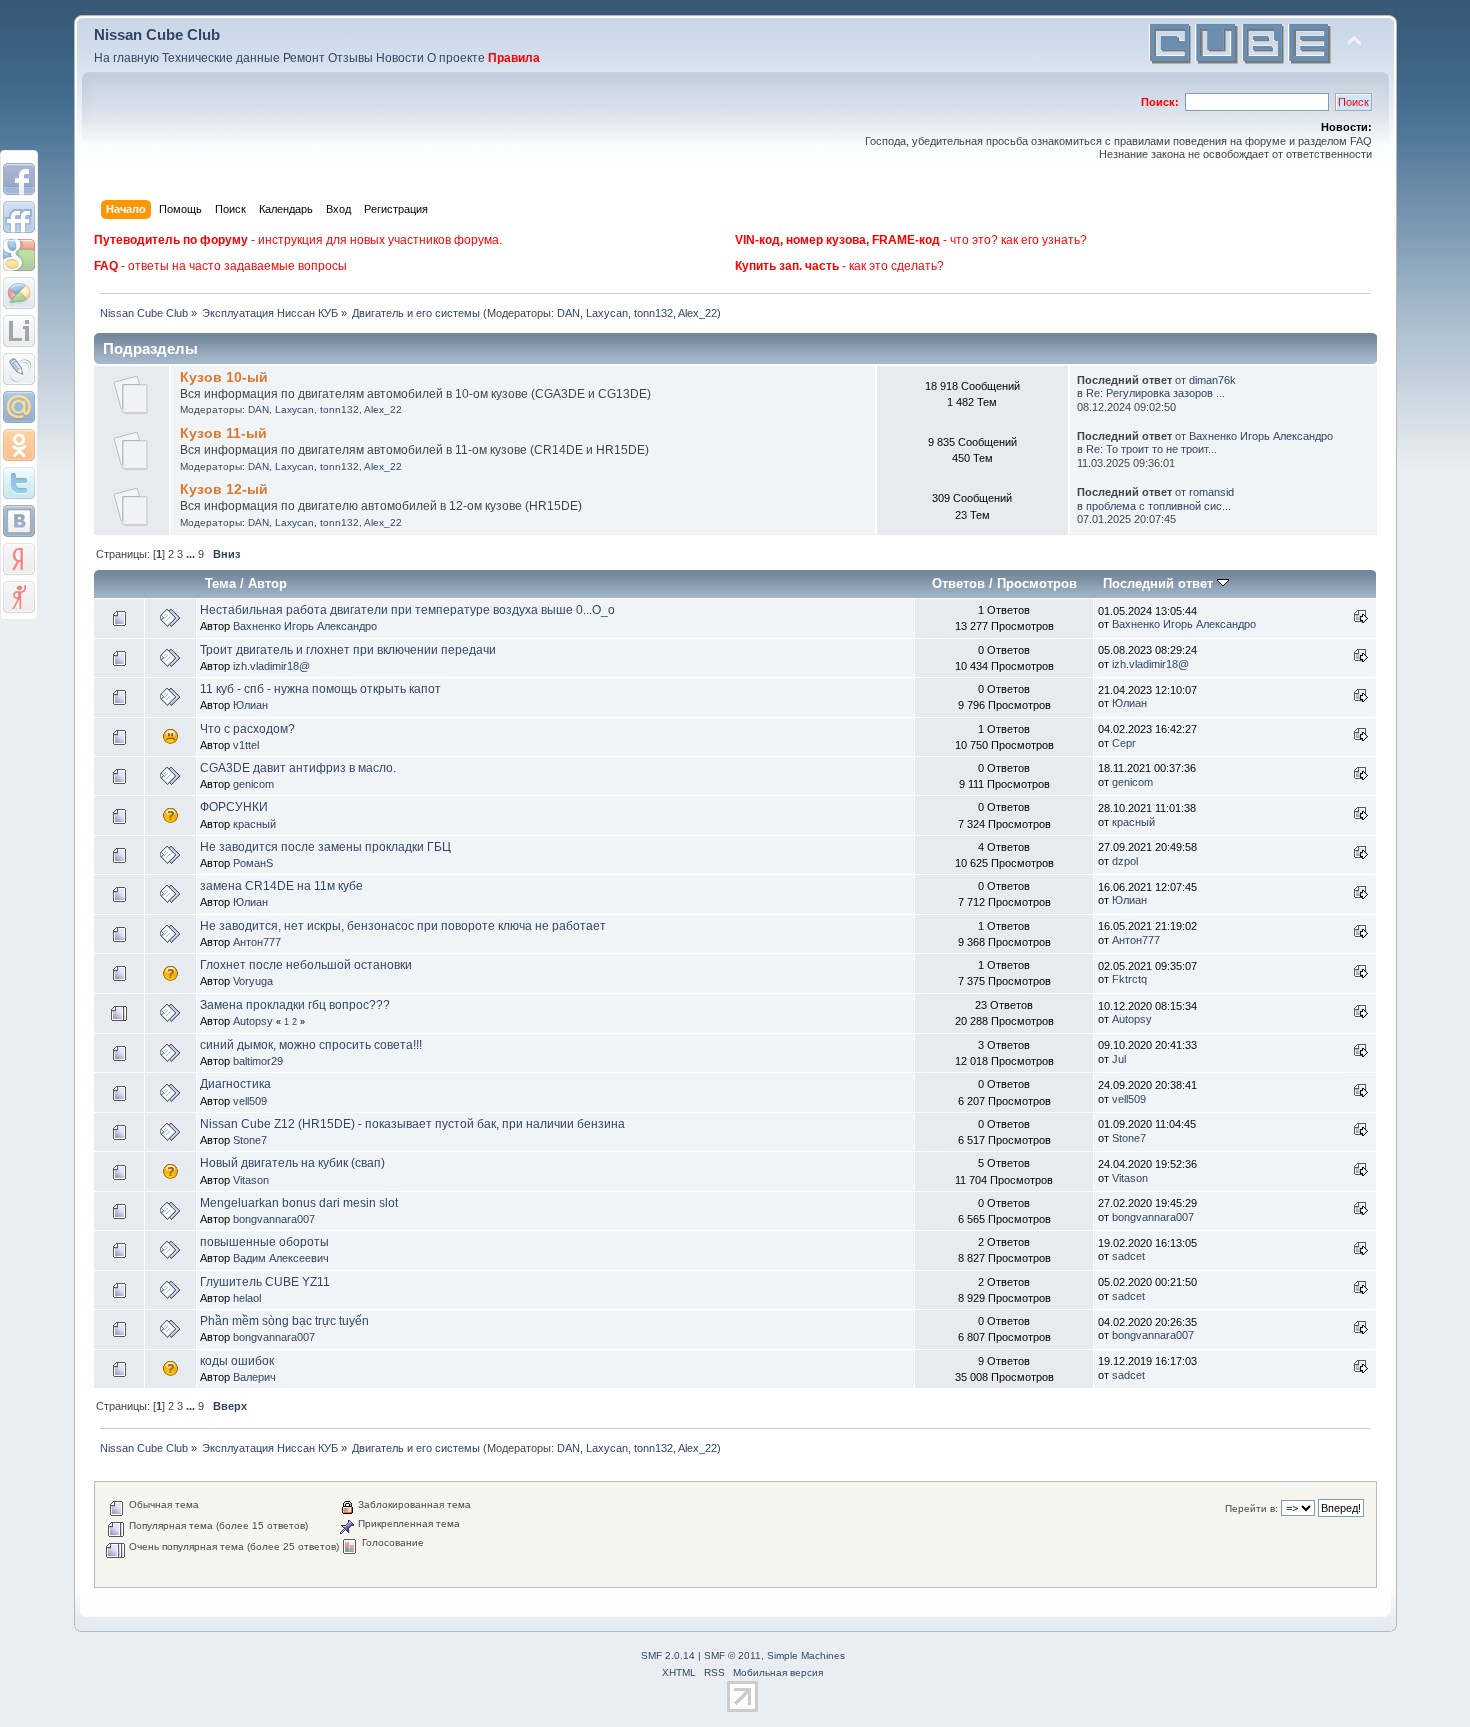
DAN (568, 313)
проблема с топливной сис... (1158, 506)
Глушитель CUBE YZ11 (265, 1282)
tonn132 (653, 313)
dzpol (1125, 861)
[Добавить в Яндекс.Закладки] (19, 559)
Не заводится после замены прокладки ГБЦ (325, 847)
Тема (220, 583)
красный (254, 824)
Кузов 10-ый (224, 377)
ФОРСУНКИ (234, 807)
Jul (1119, 1059)
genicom (253, 784)
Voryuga (253, 981)
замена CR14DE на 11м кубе (281, 886)
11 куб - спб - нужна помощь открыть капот (320, 689)
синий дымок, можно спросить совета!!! (311, 1045)
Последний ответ (1160, 583)
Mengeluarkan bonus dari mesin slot (299, 1203)
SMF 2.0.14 (668, 1655)
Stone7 (250, 1140)
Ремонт (304, 58)
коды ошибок (237, 1361)
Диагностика (235, 1084)
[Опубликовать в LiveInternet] (19, 331)
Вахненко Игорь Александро (1261, 436)
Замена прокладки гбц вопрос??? (295, 1005)
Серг (1124, 743)
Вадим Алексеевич (281, 1258)
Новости (400, 58)
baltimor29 (258, 1061)
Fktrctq (1129, 979)
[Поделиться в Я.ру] (19, 597)
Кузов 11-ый (223, 433)
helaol (247, 1298)
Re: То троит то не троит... (1151, 449)
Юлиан (250, 705)
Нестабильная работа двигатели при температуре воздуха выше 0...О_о (407, 610)
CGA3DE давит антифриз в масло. (298, 768)
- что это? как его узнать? (911, 240)
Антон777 (257, 942)
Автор (267, 583)
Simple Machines (806, 1655)
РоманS (253, 863)
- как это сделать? (839, 266)
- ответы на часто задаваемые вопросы (220, 266)
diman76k (1212, 380)
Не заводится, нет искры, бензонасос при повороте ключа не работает (403, 926)
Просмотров (1037, 583)
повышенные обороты (264, 1242)
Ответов (958, 583)
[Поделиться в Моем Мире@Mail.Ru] (19, 407)
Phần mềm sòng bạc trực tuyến (284, 1321)
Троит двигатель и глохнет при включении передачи (348, 650)
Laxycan (607, 313)
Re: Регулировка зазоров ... (1155, 393)
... (192, 554)
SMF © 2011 (732, 1655)
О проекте (456, 58)
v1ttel (246, 745)
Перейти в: (1251, 1508)
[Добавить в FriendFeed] (19, 217)
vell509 (250, 1101)
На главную (126, 58)
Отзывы (350, 58)
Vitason (251, 1180)
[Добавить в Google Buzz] (19, 293)
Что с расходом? (247, 729)
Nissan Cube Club (157, 34)
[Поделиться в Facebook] (19, 179)
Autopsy (253, 1021)
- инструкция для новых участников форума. (298, 240)
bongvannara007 (274, 1219)
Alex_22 (697, 313)
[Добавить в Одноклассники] (19, 445)
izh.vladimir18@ (271, 666)
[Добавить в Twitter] (19, 483)
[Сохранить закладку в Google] (19, 255)
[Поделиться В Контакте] (19, 521)
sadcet (1128, 1256)
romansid (1211, 492)
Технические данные (221, 58)
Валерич (254, 1377)
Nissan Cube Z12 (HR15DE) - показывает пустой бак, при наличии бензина (412, 1124)
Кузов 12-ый (224, 489)
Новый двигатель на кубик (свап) (292, 1163)
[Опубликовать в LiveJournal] (19, 369)
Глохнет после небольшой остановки (306, 965)
